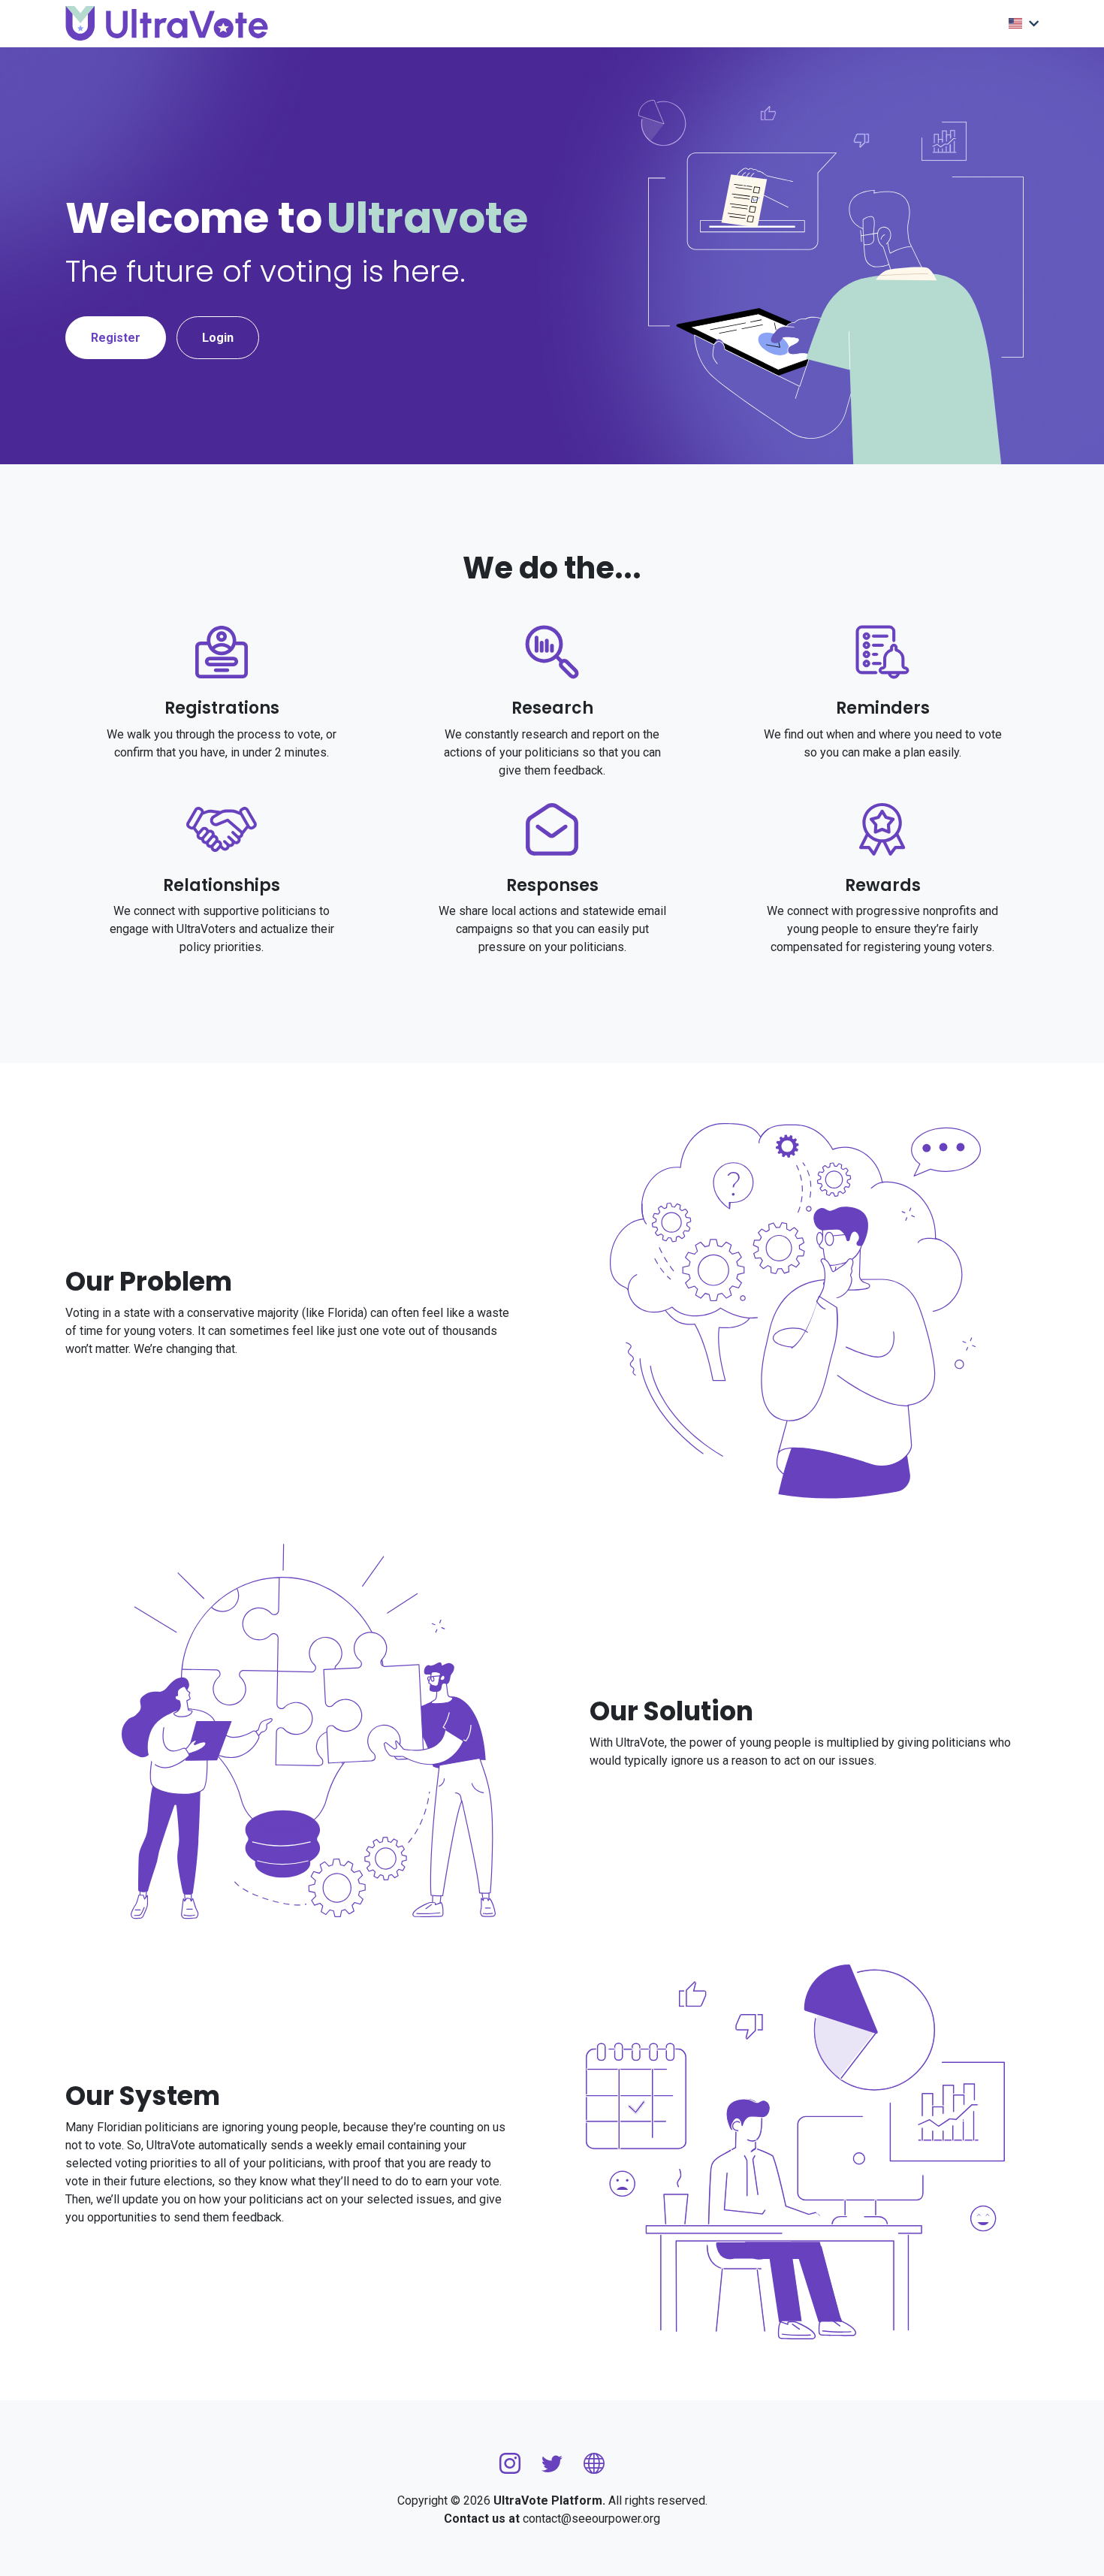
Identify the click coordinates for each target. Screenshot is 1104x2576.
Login (218, 338)
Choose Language (1024, 24)
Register (116, 338)
